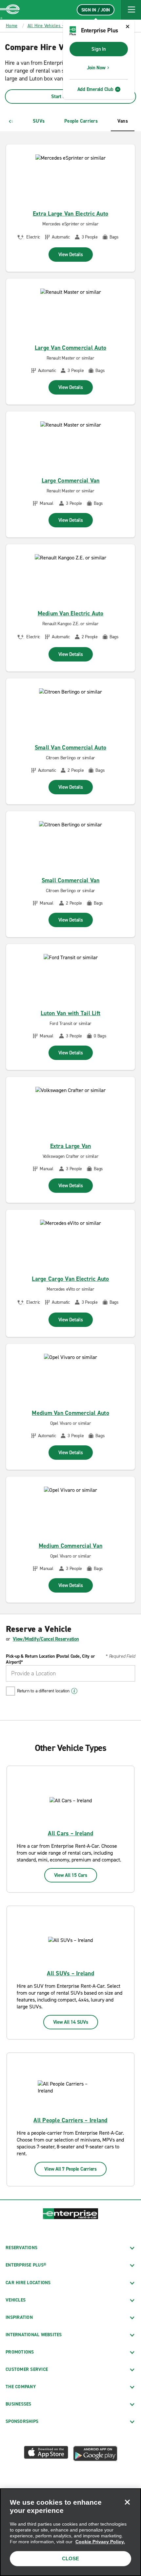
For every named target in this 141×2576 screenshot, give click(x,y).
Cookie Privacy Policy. (100, 2542)
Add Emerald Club (95, 89)
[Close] (127, 2502)
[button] (131, 10)
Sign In (99, 49)
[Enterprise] (10, 10)
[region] (70, 2532)
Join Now (96, 68)
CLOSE (70, 2558)
